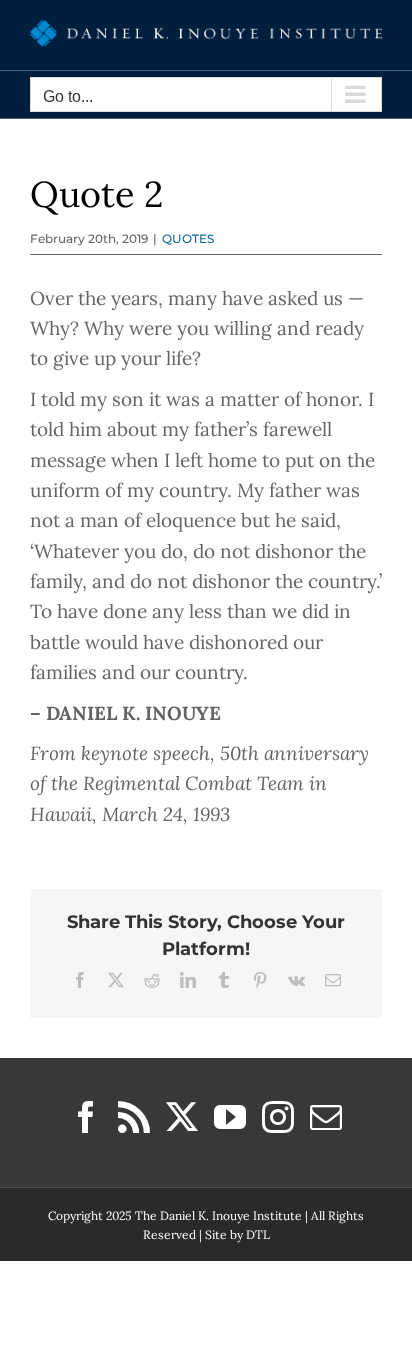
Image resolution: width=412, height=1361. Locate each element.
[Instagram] (278, 1117)
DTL (258, 1234)
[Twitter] (182, 1117)
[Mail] (326, 1117)
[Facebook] (86, 1117)
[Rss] (134, 1117)
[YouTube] (230, 1117)
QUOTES (188, 238)
